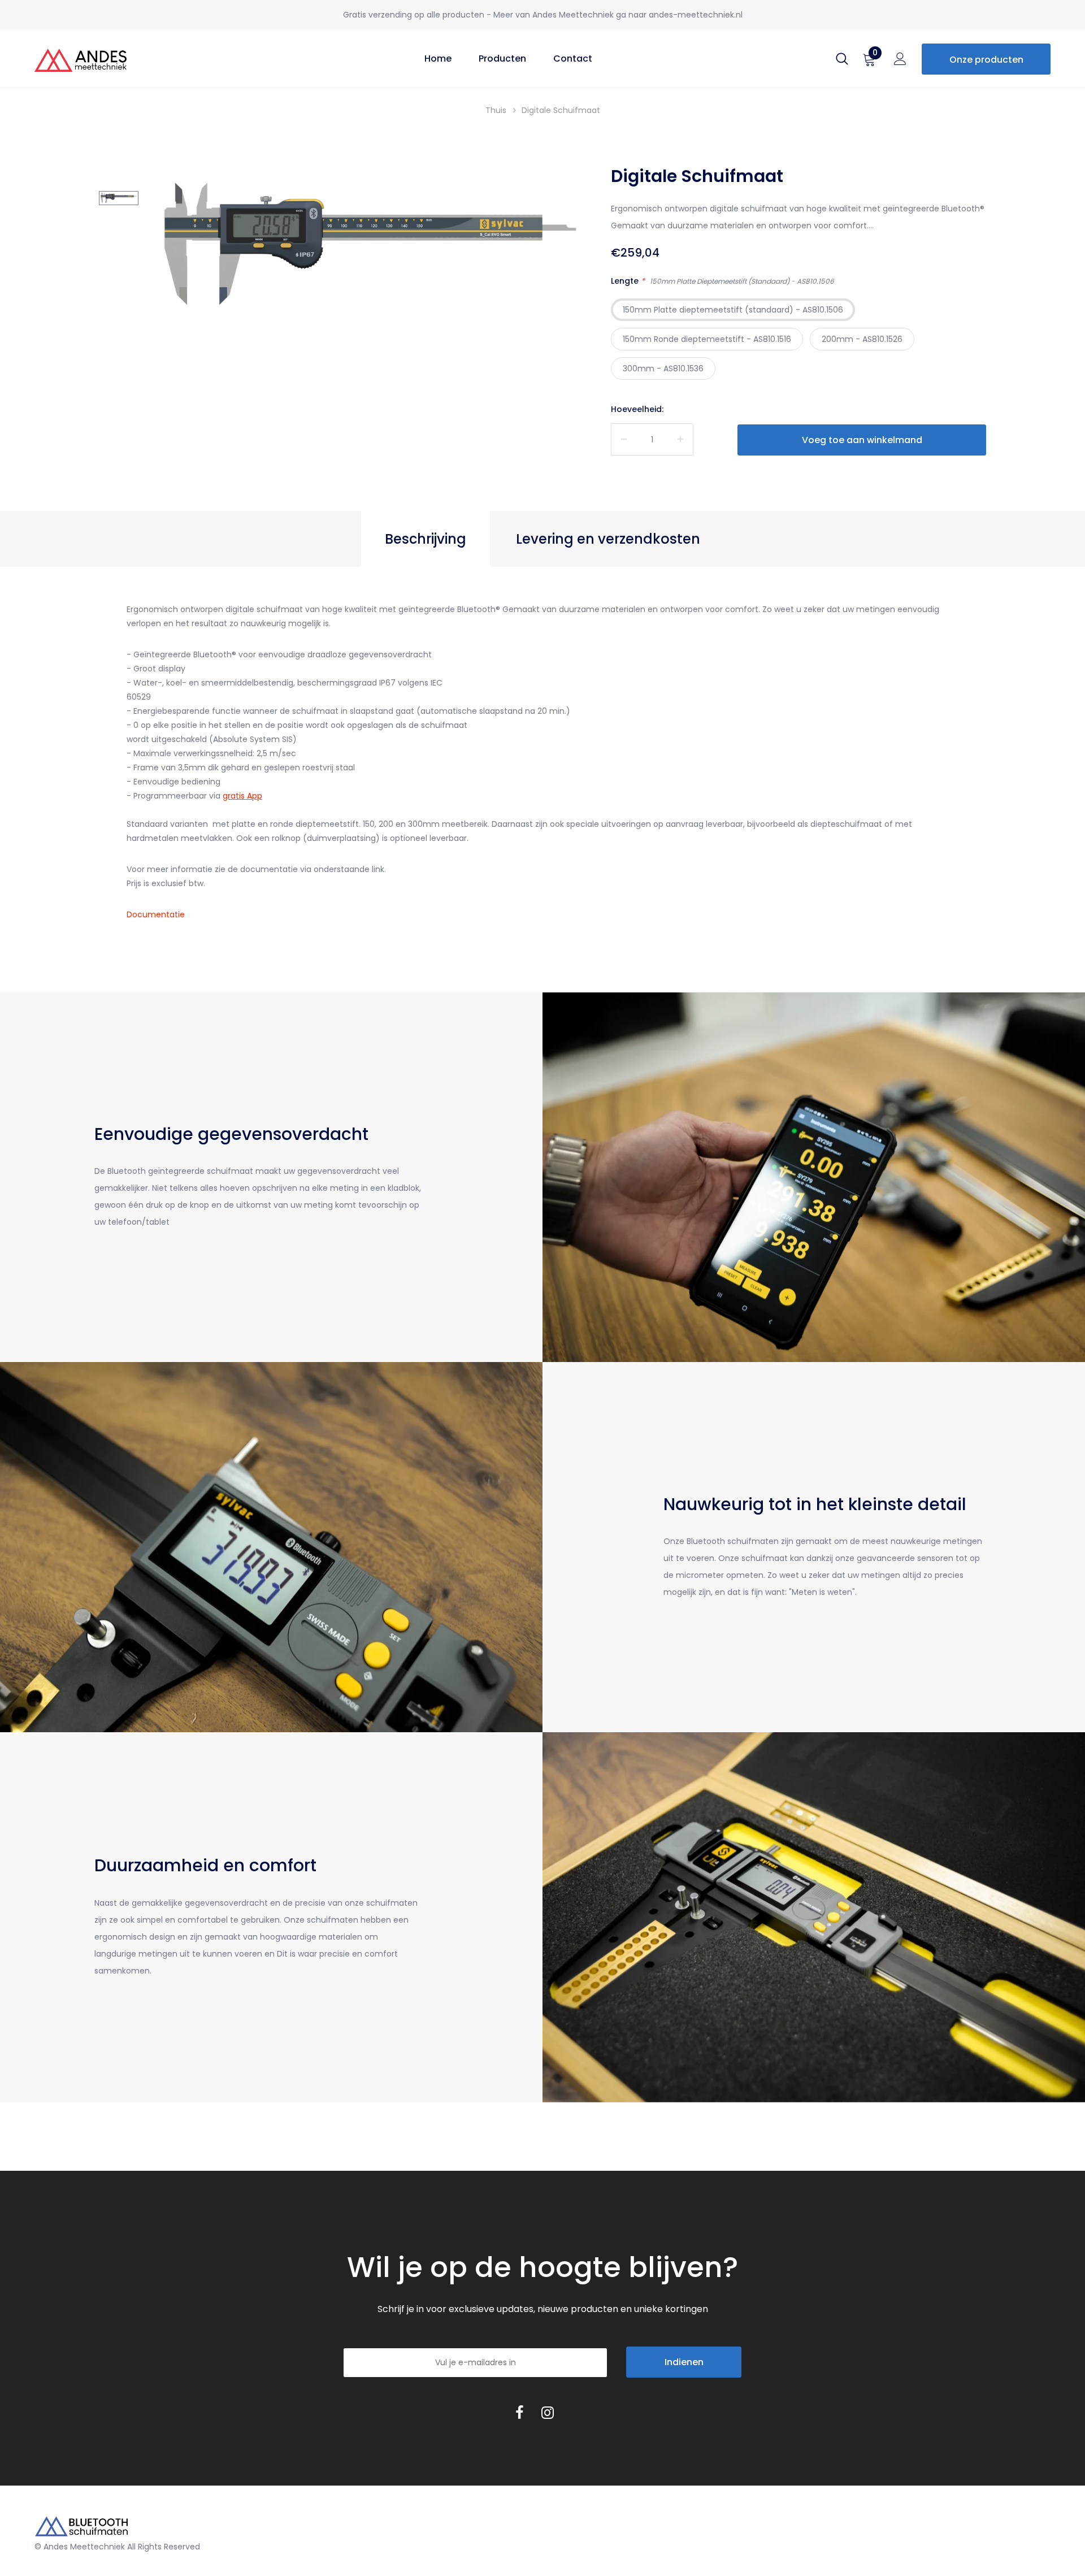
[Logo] (111, 58)
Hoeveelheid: (637, 409)
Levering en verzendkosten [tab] (608, 539)
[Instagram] (548, 2412)
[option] (369, 249)
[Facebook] (519, 2412)
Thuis (496, 110)
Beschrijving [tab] (426, 539)
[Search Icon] (842, 62)
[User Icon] (900, 62)
